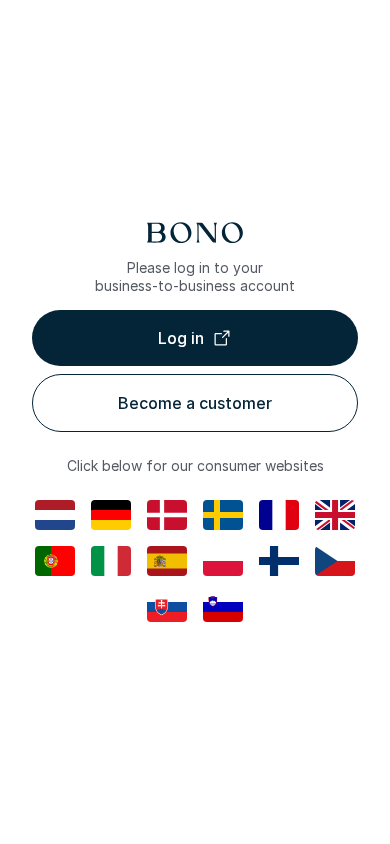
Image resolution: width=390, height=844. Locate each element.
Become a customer (195, 403)
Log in (181, 338)
